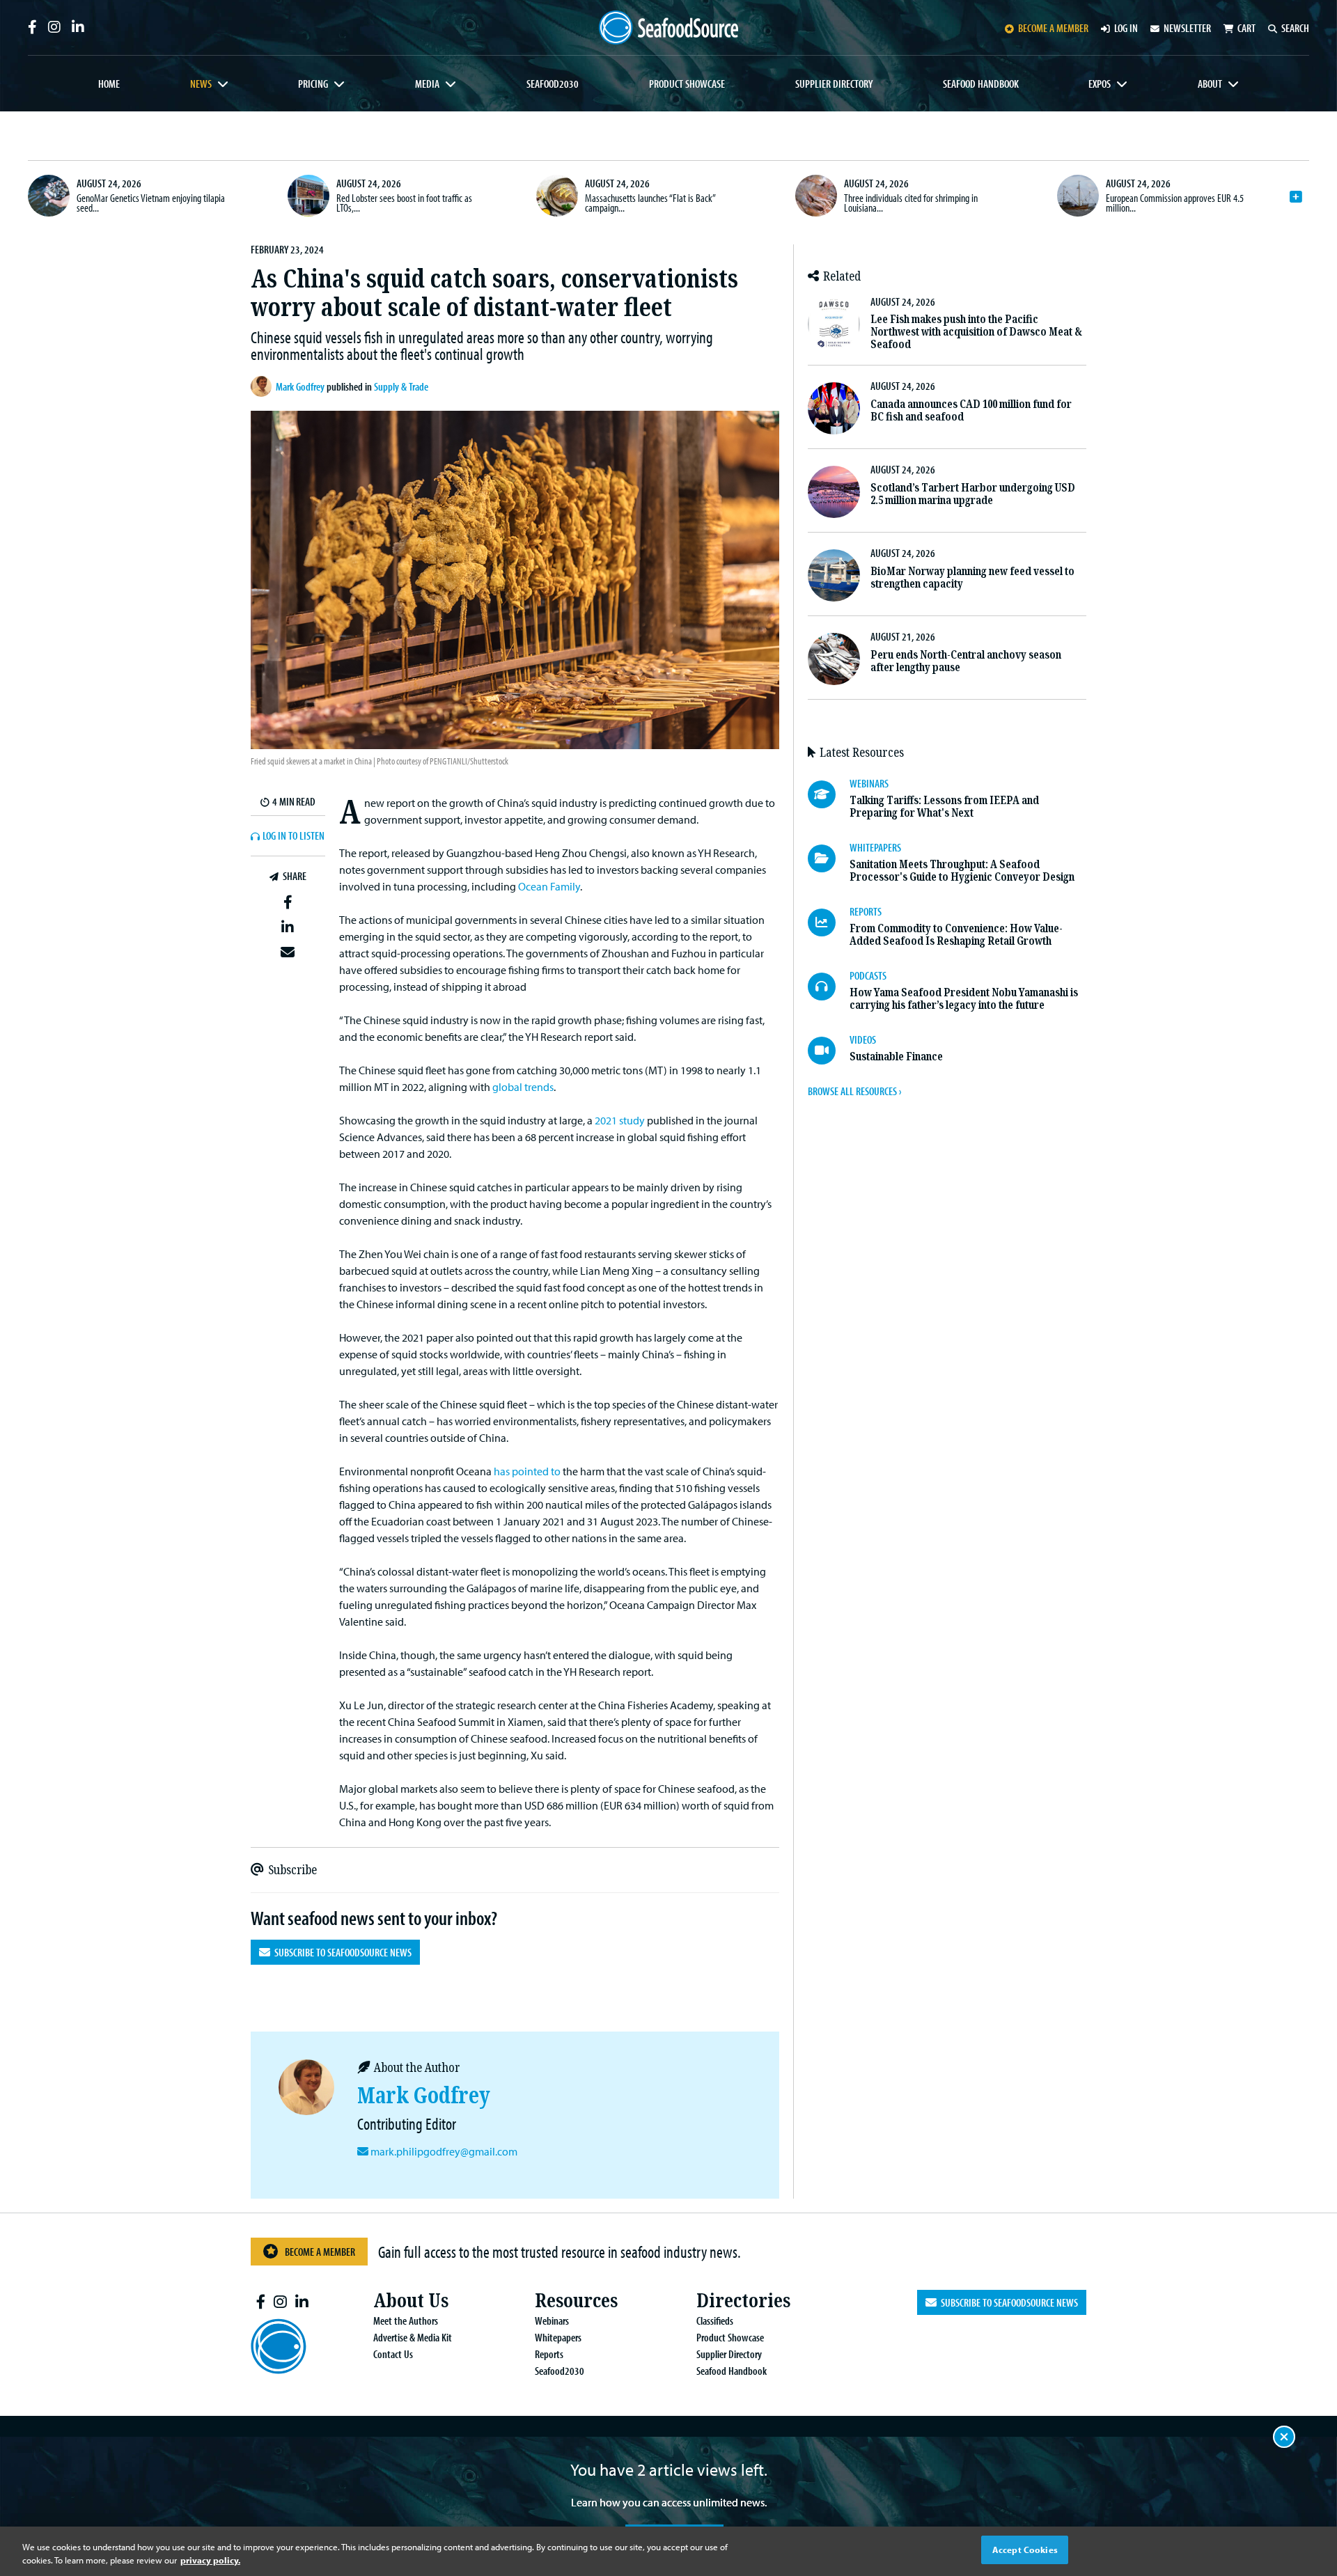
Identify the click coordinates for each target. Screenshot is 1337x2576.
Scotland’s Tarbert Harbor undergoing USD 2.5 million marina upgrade (973, 494)
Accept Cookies (1025, 2550)
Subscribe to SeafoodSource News (341, 1952)
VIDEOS (863, 1039)
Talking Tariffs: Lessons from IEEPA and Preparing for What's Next (944, 807)
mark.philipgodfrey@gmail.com (444, 2151)
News (201, 84)
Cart (1246, 28)
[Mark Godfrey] (263, 386)
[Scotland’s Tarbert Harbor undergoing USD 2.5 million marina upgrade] (834, 492)
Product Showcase (687, 84)
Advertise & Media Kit (413, 2337)
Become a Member (320, 2252)
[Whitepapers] (829, 858)
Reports (549, 2354)
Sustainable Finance (896, 1057)
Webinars (552, 2320)
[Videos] (829, 1051)
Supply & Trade (401, 386)
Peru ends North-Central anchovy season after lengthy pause (966, 661)
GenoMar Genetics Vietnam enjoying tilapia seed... (151, 203)
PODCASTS (868, 975)
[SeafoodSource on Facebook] (32, 27)
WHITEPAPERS (875, 847)
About (1210, 84)
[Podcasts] (829, 987)
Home (109, 84)
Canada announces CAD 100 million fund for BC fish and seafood (971, 410)
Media (427, 84)
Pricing (313, 84)
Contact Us (393, 2354)
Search (1295, 28)
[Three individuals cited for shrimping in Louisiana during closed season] (816, 196)
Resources (576, 2301)
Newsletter (1187, 28)
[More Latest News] (1296, 197)
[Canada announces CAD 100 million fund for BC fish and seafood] (834, 408)
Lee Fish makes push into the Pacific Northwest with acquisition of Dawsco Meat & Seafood (976, 332)
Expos (1100, 84)
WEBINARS (869, 783)
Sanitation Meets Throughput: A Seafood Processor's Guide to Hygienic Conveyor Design (962, 871)
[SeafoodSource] (668, 28)
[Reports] (829, 922)
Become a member (1053, 28)
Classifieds (715, 2320)
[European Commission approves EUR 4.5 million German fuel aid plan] (1078, 196)
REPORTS (866, 911)
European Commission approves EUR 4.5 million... (1175, 203)
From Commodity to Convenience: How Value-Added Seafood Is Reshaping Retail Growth (956, 935)
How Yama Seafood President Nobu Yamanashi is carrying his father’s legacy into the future (964, 999)
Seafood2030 (553, 84)
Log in (1126, 28)
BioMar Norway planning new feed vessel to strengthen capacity (972, 578)
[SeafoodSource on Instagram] (54, 27)
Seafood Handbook (981, 84)
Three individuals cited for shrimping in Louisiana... (911, 203)
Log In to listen (294, 836)
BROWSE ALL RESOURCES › (854, 1091)
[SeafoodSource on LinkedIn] (78, 27)
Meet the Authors (406, 2320)
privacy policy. (210, 2561)
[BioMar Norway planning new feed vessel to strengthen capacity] (834, 575)
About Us (411, 2301)
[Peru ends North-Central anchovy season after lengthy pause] (834, 659)
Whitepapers (558, 2337)
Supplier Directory (834, 84)
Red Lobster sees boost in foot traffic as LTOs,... (404, 203)
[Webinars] (829, 794)
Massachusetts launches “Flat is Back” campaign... (650, 203)
